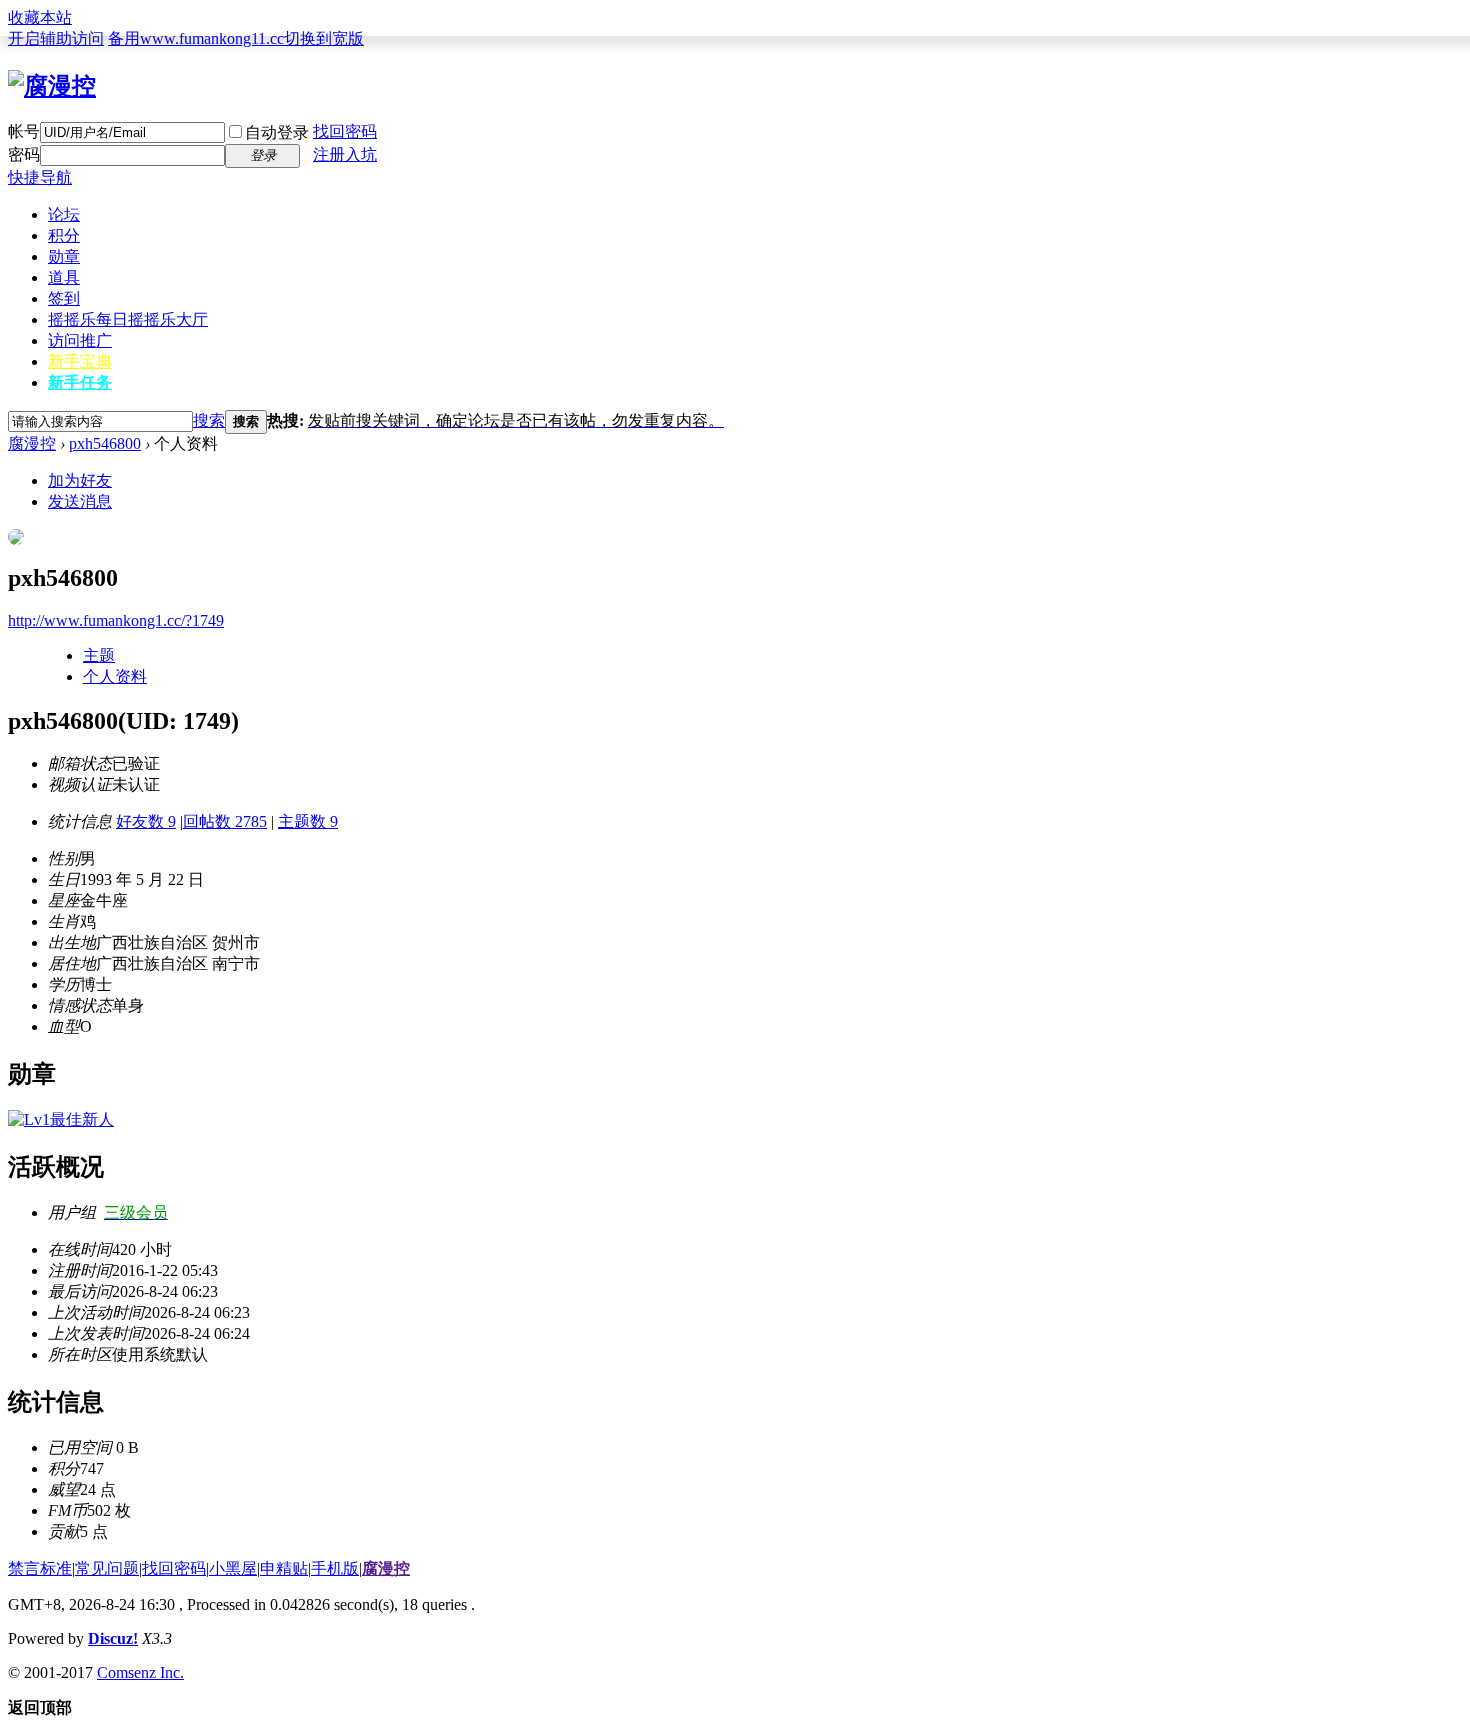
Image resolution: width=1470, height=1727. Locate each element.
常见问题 (107, 1568)
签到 (64, 298)
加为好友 (80, 480)
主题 (99, 655)
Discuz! (113, 1638)
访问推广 (80, 340)
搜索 (209, 420)
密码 (24, 154)
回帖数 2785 (225, 821)
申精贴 (284, 1568)
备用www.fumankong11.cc (196, 38)
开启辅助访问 (56, 38)
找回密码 (345, 131)
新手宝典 (80, 361)
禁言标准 (40, 1568)
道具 (64, 277)
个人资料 (115, 676)
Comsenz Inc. (140, 1672)
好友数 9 (146, 821)
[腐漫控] (52, 86)
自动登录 (277, 132)
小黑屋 (233, 1568)
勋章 (64, 256)
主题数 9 (308, 821)
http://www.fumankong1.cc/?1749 (116, 620)
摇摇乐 (128, 319)
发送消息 (80, 501)
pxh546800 (105, 443)
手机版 (335, 1568)
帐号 (24, 131)
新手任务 (80, 382)
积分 (64, 235)
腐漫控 (32, 443)
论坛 (64, 214)
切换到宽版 (324, 38)
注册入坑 (345, 154)
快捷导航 (40, 177)
